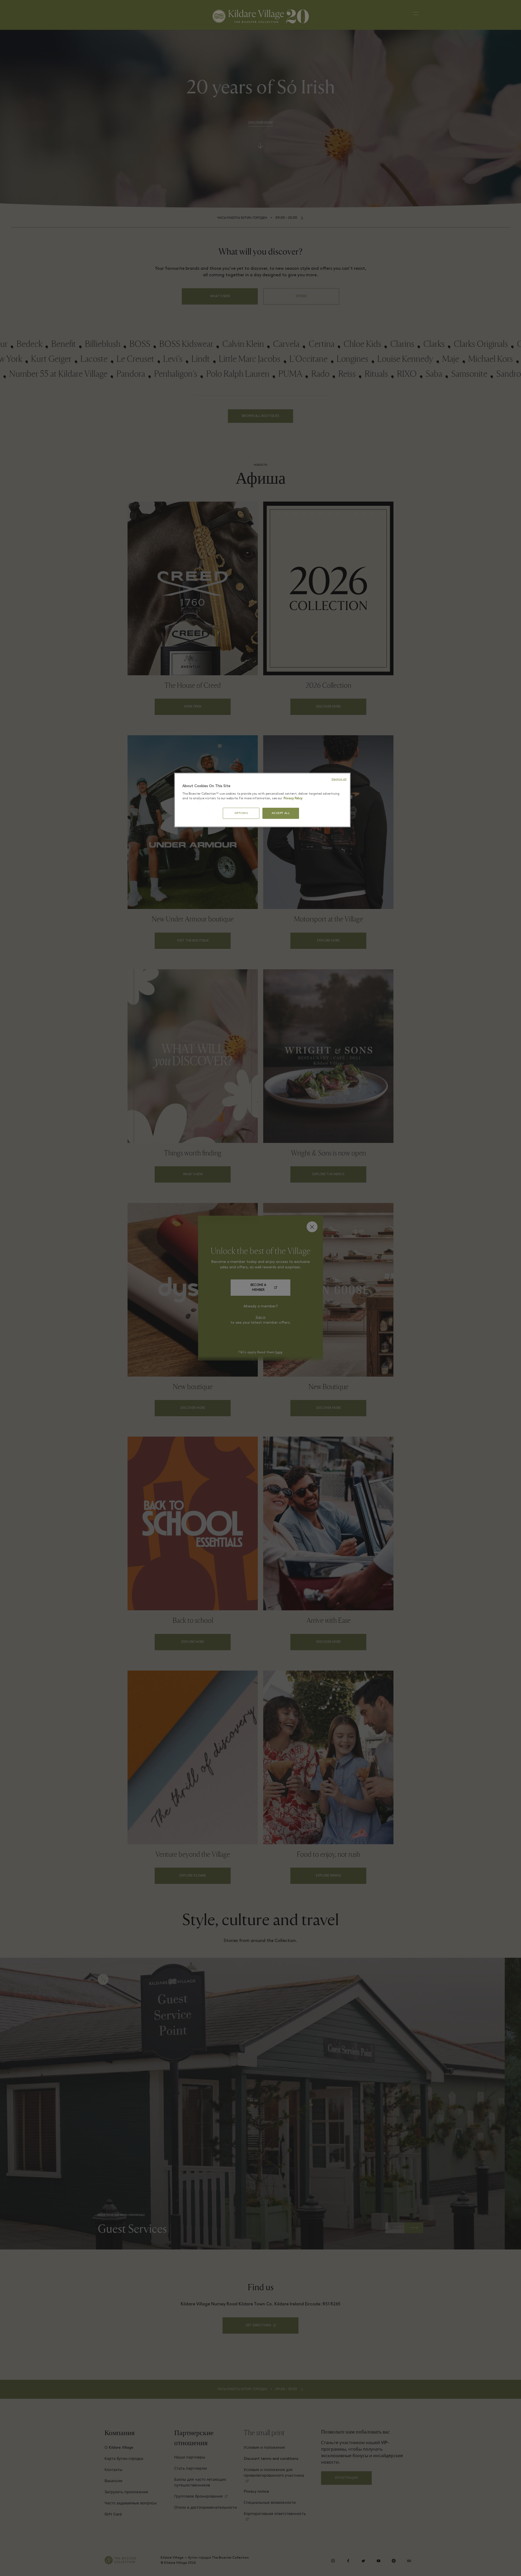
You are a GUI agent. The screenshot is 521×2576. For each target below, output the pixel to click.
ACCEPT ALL (281, 813)
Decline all (339, 779)
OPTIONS (241, 813)
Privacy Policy (293, 799)
